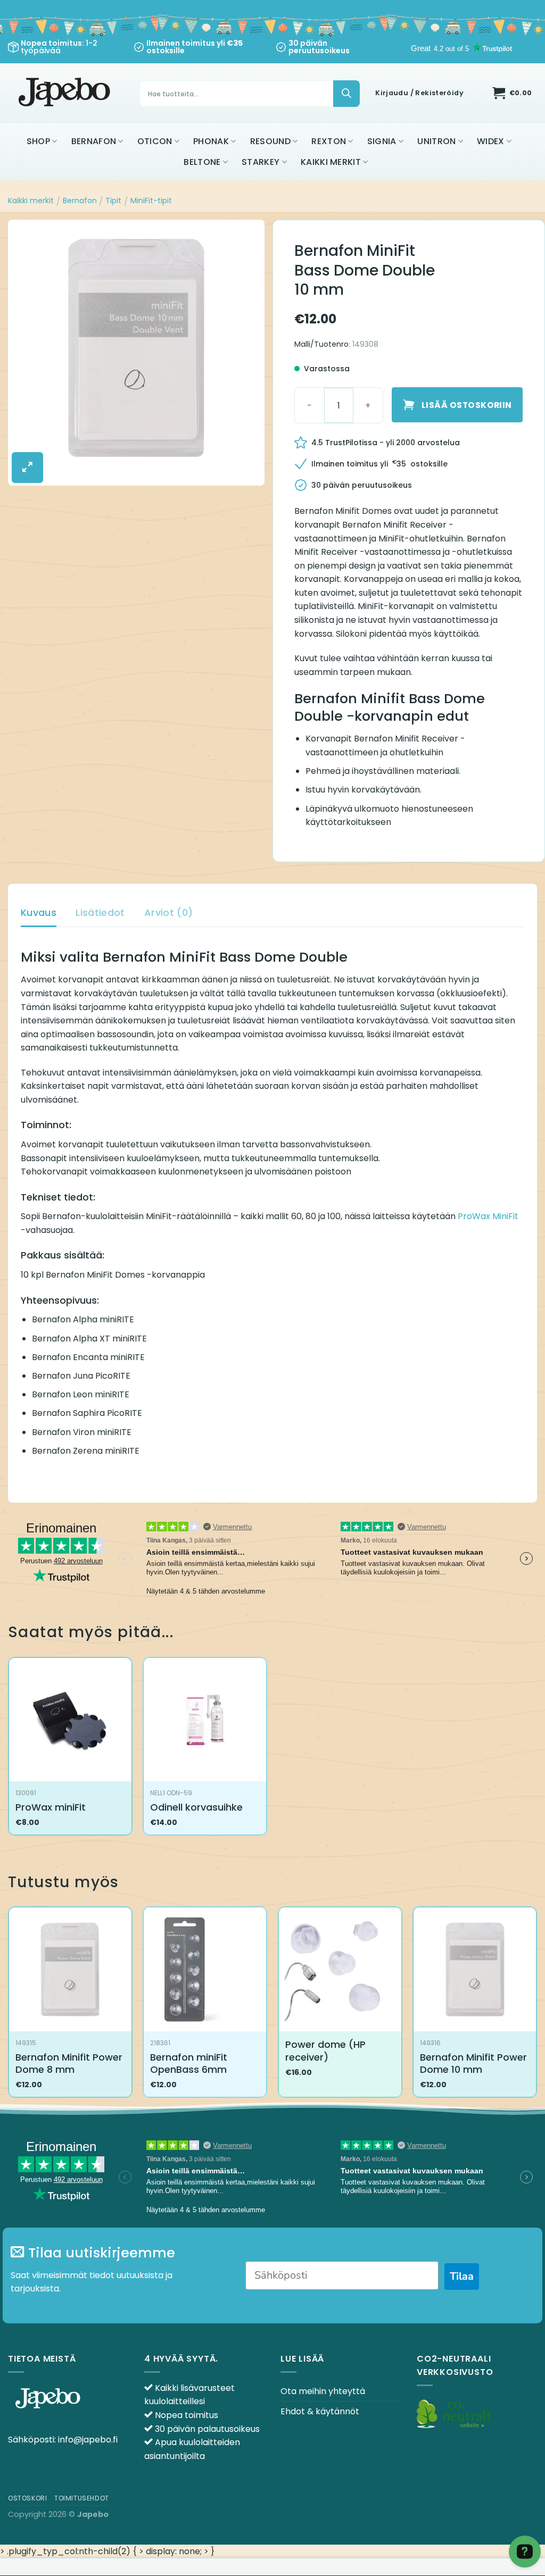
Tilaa (462, 2276)
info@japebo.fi (88, 2440)
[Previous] (9, 2006)
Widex (491, 141)
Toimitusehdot (82, 2498)
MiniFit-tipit (151, 201)
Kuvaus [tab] (39, 912)
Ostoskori (28, 2498)
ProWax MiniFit (488, 1216)
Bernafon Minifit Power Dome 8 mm (69, 2064)
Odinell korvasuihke (196, 1807)
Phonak (211, 141)
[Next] (536, 2006)
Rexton (329, 141)
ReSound (270, 141)
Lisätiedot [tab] (100, 912)
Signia (382, 141)
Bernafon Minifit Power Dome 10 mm (473, 2064)
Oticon (155, 141)
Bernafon (94, 141)
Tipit (113, 201)
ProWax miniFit (51, 1807)
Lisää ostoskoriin (467, 405)
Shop (38, 141)
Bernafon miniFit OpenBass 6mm (189, 2064)
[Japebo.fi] (66, 93)
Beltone (202, 162)
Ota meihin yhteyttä (323, 2391)
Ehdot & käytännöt (320, 2411)
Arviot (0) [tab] (169, 912)
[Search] (346, 94)
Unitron (436, 141)
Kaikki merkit (331, 162)
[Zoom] (27, 468)
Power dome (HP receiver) (325, 2051)
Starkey (261, 162)
